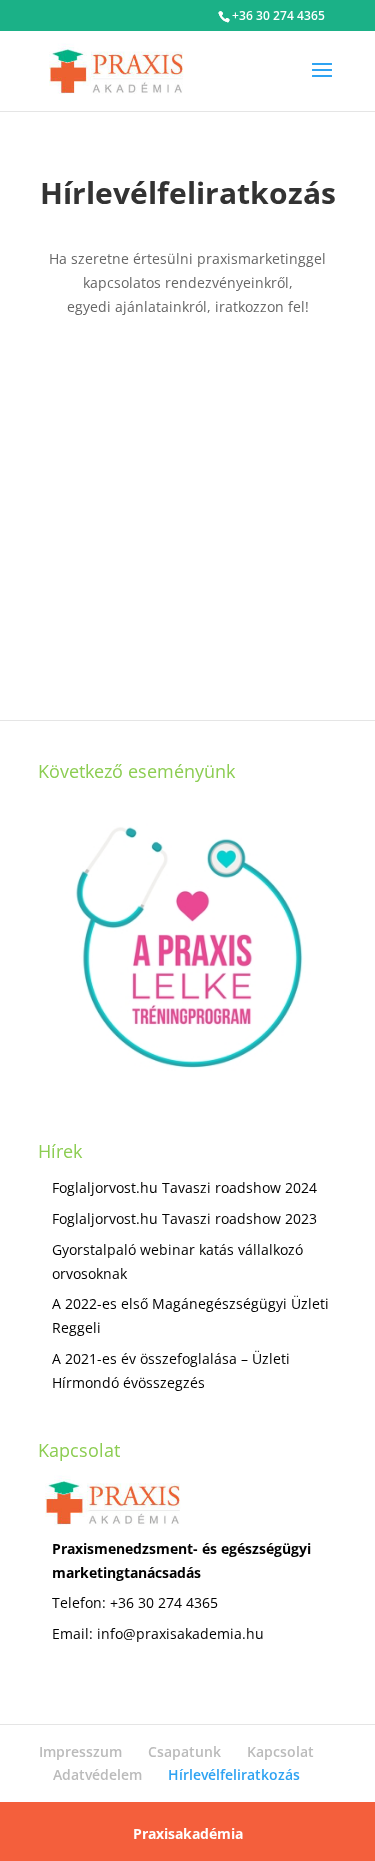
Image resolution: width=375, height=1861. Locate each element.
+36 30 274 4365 (278, 15)
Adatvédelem (97, 1774)
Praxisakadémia (188, 1833)
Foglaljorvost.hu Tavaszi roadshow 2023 (184, 1218)
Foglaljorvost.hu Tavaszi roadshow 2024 (184, 1187)
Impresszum (80, 1751)
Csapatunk (184, 1751)
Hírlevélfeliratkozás (234, 1774)
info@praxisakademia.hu (180, 1633)
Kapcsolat (280, 1751)
